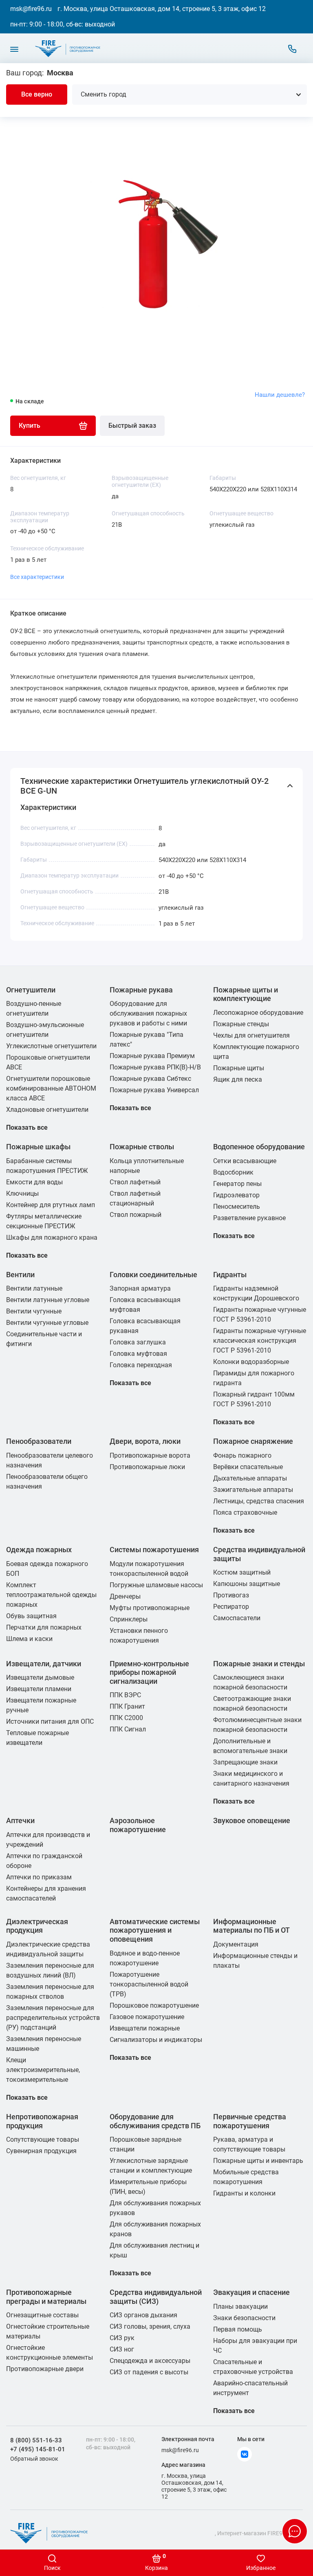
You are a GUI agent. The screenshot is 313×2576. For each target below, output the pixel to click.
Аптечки (20, 1820)
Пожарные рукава (141, 990)
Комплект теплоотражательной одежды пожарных (51, 1595)
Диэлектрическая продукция (37, 1926)
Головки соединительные (153, 1275)
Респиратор (231, 1607)
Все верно (37, 94)
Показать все (27, 1127)
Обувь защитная (31, 1616)
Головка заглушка (138, 1342)
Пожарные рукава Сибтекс (150, 1079)
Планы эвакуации (240, 2307)
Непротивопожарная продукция (42, 2121)
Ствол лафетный (135, 1182)
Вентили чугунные (34, 1311)
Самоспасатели (237, 1618)
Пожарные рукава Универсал (154, 1090)
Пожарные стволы (142, 1147)
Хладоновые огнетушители (47, 1110)
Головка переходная (141, 1365)
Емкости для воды (34, 1182)
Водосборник (233, 1172)
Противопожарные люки (147, 1467)
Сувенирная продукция (41, 2151)
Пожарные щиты (239, 1068)
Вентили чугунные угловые (47, 1323)
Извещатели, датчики (44, 1664)
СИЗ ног (122, 2349)
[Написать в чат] (295, 2531)
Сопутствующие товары (43, 2139)
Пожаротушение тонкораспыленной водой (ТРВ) (149, 1984)
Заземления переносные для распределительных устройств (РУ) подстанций (53, 2018)
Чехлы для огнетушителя (251, 1035)
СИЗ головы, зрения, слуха (150, 2326)
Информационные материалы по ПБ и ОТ (251, 1926)
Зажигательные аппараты (253, 1490)
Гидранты (230, 1275)
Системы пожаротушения (154, 1550)
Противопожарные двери (45, 2369)
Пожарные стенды (241, 1024)
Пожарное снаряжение (253, 1441)
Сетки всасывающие (245, 1161)
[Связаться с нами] (292, 49)
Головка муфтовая (138, 1354)
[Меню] (14, 49)
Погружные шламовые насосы (156, 1585)
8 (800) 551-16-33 (36, 2440)
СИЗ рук (122, 2338)
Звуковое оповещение (252, 1820)
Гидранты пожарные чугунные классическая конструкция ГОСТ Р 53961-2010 (260, 1341)
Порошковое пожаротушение (154, 2005)
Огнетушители (31, 990)
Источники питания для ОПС (50, 1721)
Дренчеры (125, 1596)
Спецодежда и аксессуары (150, 2361)
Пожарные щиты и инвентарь (258, 2161)
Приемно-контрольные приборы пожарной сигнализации (149, 1672)
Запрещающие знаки (245, 1762)
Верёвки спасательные (248, 1467)
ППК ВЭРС (125, 1695)
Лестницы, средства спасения (259, 1501)
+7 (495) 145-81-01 (38, 2449)
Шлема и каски (29, 1639)
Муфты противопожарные (150, 1608)
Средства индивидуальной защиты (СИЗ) (156, 2297)
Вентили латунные (34, 1288)
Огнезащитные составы (42, 2315)
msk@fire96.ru (31, 9)
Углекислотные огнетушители (51, 1046)
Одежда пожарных (39, 1550)
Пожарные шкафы (38, 1147)
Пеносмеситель (237, 1207)
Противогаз (231, 1595)
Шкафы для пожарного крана (52, 1237)
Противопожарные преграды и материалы (46, 2297)
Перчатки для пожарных (44, 1627)
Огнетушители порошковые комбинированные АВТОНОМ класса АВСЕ (51, 1088)
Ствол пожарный (136, 1215)
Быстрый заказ (132, 426)
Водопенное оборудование (259, 1147)
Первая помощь (238, 2329)
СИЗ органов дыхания (143, 2315)
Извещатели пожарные (145, 2028)
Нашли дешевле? (280, 395)
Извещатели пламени (39, 1689)
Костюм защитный (242, 1572)
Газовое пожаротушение (147, 2017)
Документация (236, 1944)
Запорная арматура (140, 1288)
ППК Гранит (127, 1706)
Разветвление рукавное (249, 1218)
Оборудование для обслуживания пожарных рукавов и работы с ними (148, 1013)
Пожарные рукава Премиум (152, 1056)
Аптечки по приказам (39, 1877)
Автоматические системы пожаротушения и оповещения (155, 1930)
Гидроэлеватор (236, 1195)
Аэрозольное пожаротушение (138, 1825)
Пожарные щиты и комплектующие (246, 994)
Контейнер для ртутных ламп (51, 1205)
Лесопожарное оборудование (258, 1013)
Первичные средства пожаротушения (250, 2121)
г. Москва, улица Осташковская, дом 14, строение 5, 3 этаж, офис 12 (162, 9)
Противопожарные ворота (150, 1455)
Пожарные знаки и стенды (259, 1664)
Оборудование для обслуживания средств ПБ (155, 2121)
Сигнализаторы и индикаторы (156, 2040)
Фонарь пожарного (242, 1455)
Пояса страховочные (245, 1512)
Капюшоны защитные (247, 1584)
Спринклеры (129, 1619)
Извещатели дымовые (40, 1677)
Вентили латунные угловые (48, 1300)
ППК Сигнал (128, 1729)
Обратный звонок (34, 2459)
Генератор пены (237, 1184)
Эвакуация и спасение (251, 2292)
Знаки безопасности (244, 2318)
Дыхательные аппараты (250, 1478)
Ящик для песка (238, 1079)
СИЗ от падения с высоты (149, 2372)
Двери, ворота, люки (145, 1441)
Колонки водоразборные (251, 1362)
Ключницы (22, 1193)
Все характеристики (37, 577)
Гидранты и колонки (244, 2193)
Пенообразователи (39, 1441)
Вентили (20, 1275)
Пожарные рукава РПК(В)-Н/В (155, 1067)
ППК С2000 (126, 1718)
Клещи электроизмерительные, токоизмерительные (43, 2070)
